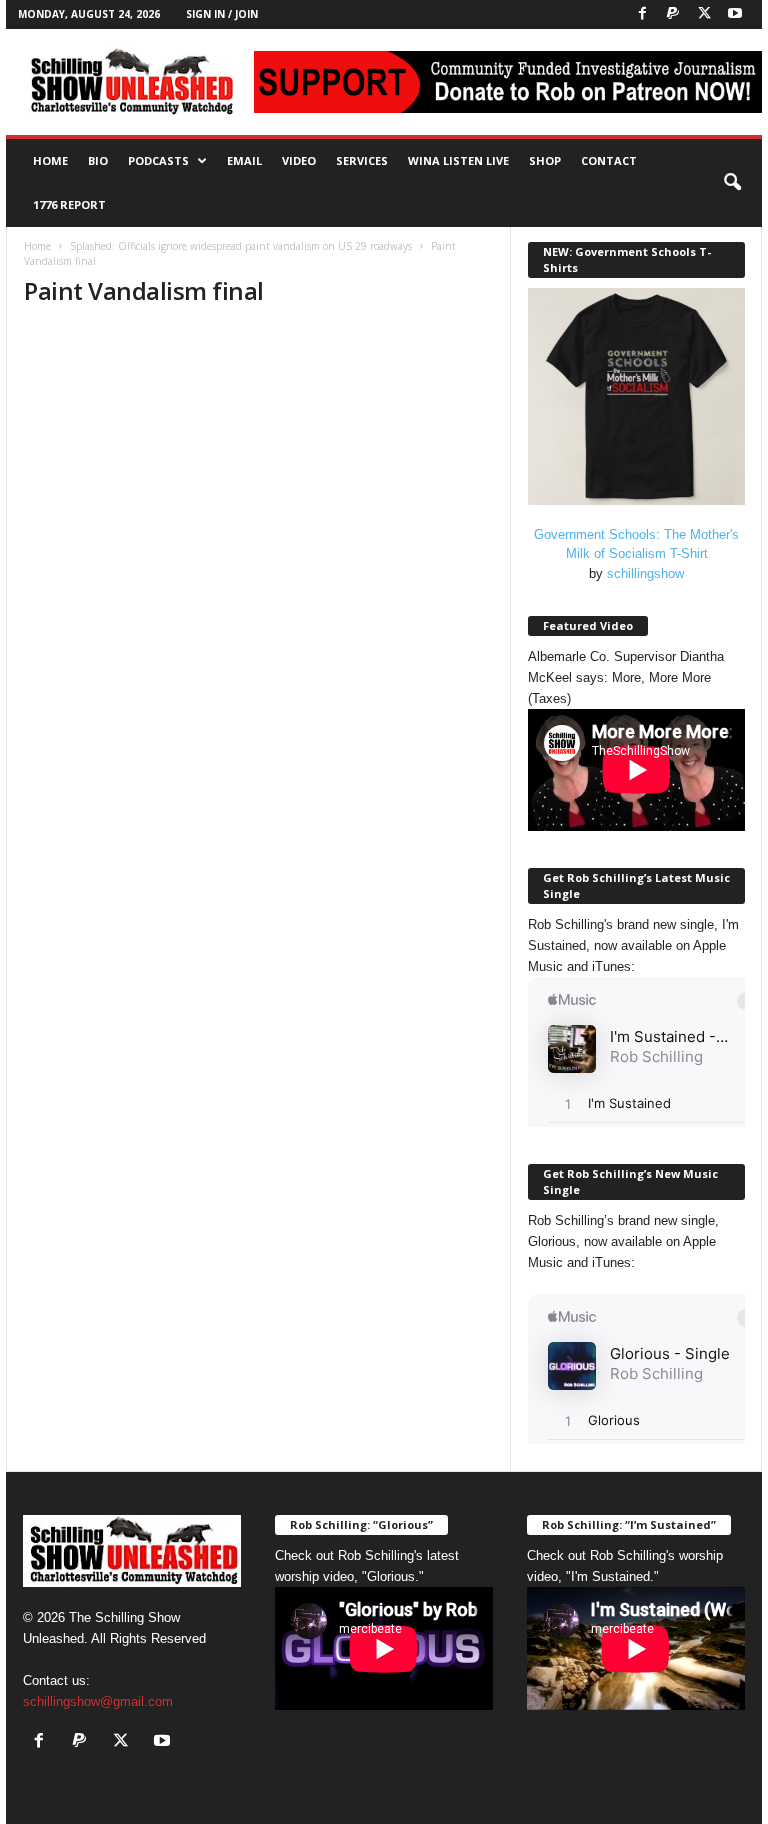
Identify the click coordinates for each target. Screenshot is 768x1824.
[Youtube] (735, 14)
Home (50, 160)
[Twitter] (704, 14)
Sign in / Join (222, 14)
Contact (609, 160)
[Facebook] (642, 14)
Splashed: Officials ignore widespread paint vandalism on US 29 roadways (241, 246)
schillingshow (645, 573)
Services (362, 160)
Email (244, 160)
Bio (98, 160)
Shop (545, 160)
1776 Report (69, 204)
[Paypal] (673, 14)
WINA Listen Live (458, 160)
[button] (732, 183)
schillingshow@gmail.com (98, 1701)
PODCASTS (158, 160)
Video (299, 160)
